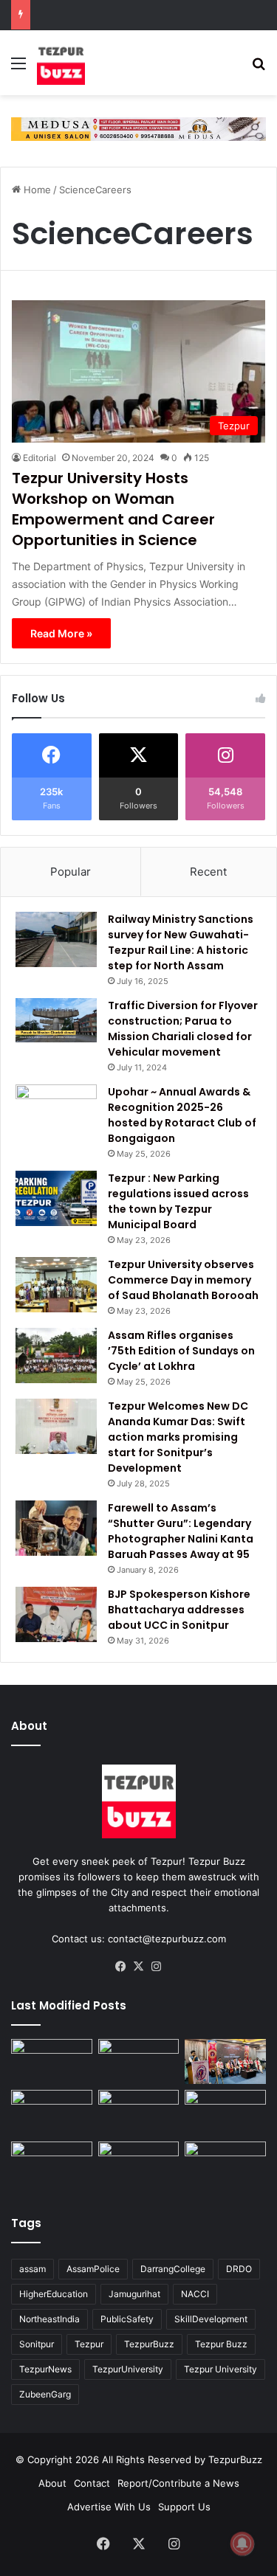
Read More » (61, 633)
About (52, 2483)
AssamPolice (93, 2269)
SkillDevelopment (211, 2319)
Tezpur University (220, 2369)
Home (36, 190)
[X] (139, 1967)
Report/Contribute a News (178, 2483)
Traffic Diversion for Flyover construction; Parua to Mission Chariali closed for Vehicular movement (183, 1029)
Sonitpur (37, 2344)
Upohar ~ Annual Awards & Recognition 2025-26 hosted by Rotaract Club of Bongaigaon (182, 1115)
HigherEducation (54, 2294)
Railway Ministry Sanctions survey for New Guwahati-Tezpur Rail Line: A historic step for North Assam (181, 942)
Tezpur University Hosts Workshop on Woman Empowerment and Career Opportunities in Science (113, 509)
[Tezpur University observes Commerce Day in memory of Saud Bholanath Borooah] (56, 1285)
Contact (92, 2483)
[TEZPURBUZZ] (61, 63)
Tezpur (89, 2344)
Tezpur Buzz (221, 2344)
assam (33, 2269)
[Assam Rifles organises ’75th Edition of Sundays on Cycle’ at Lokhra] (56, 1355)
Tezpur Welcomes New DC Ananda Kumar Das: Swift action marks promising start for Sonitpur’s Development (178, 1437)
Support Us (184, 2507)
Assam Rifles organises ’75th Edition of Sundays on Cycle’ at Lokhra (181, 1351)
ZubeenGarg (45, 2394)
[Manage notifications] (242, 2544)
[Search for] (259, 68)
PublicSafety (127, 2319)
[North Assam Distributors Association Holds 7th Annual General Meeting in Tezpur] (139, 2113)
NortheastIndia (49, 2319)
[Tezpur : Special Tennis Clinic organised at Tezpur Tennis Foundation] (52, 2062)
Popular (71, 872)
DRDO (239, 2269)
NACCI (195, 2294)
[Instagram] (157, 1967)
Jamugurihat (134, 2294)
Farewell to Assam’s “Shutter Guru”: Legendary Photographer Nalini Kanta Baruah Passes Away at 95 (181, 1531)
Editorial (40, 458)
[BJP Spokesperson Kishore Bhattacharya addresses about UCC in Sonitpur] (56, 1614)
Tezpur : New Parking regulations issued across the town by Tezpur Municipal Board (178, 1201)
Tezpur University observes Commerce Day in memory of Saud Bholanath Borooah (183, 1280)
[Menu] (18, 68)
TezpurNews (45, 2369)
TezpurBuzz (149, 2344)
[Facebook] (121, 1967)
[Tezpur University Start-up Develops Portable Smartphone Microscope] (139, 2164)
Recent (208, 872)
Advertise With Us (109, 2507)
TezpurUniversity (128, 2369)
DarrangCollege (173, 2269)
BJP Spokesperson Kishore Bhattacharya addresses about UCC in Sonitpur (179, 1610)
